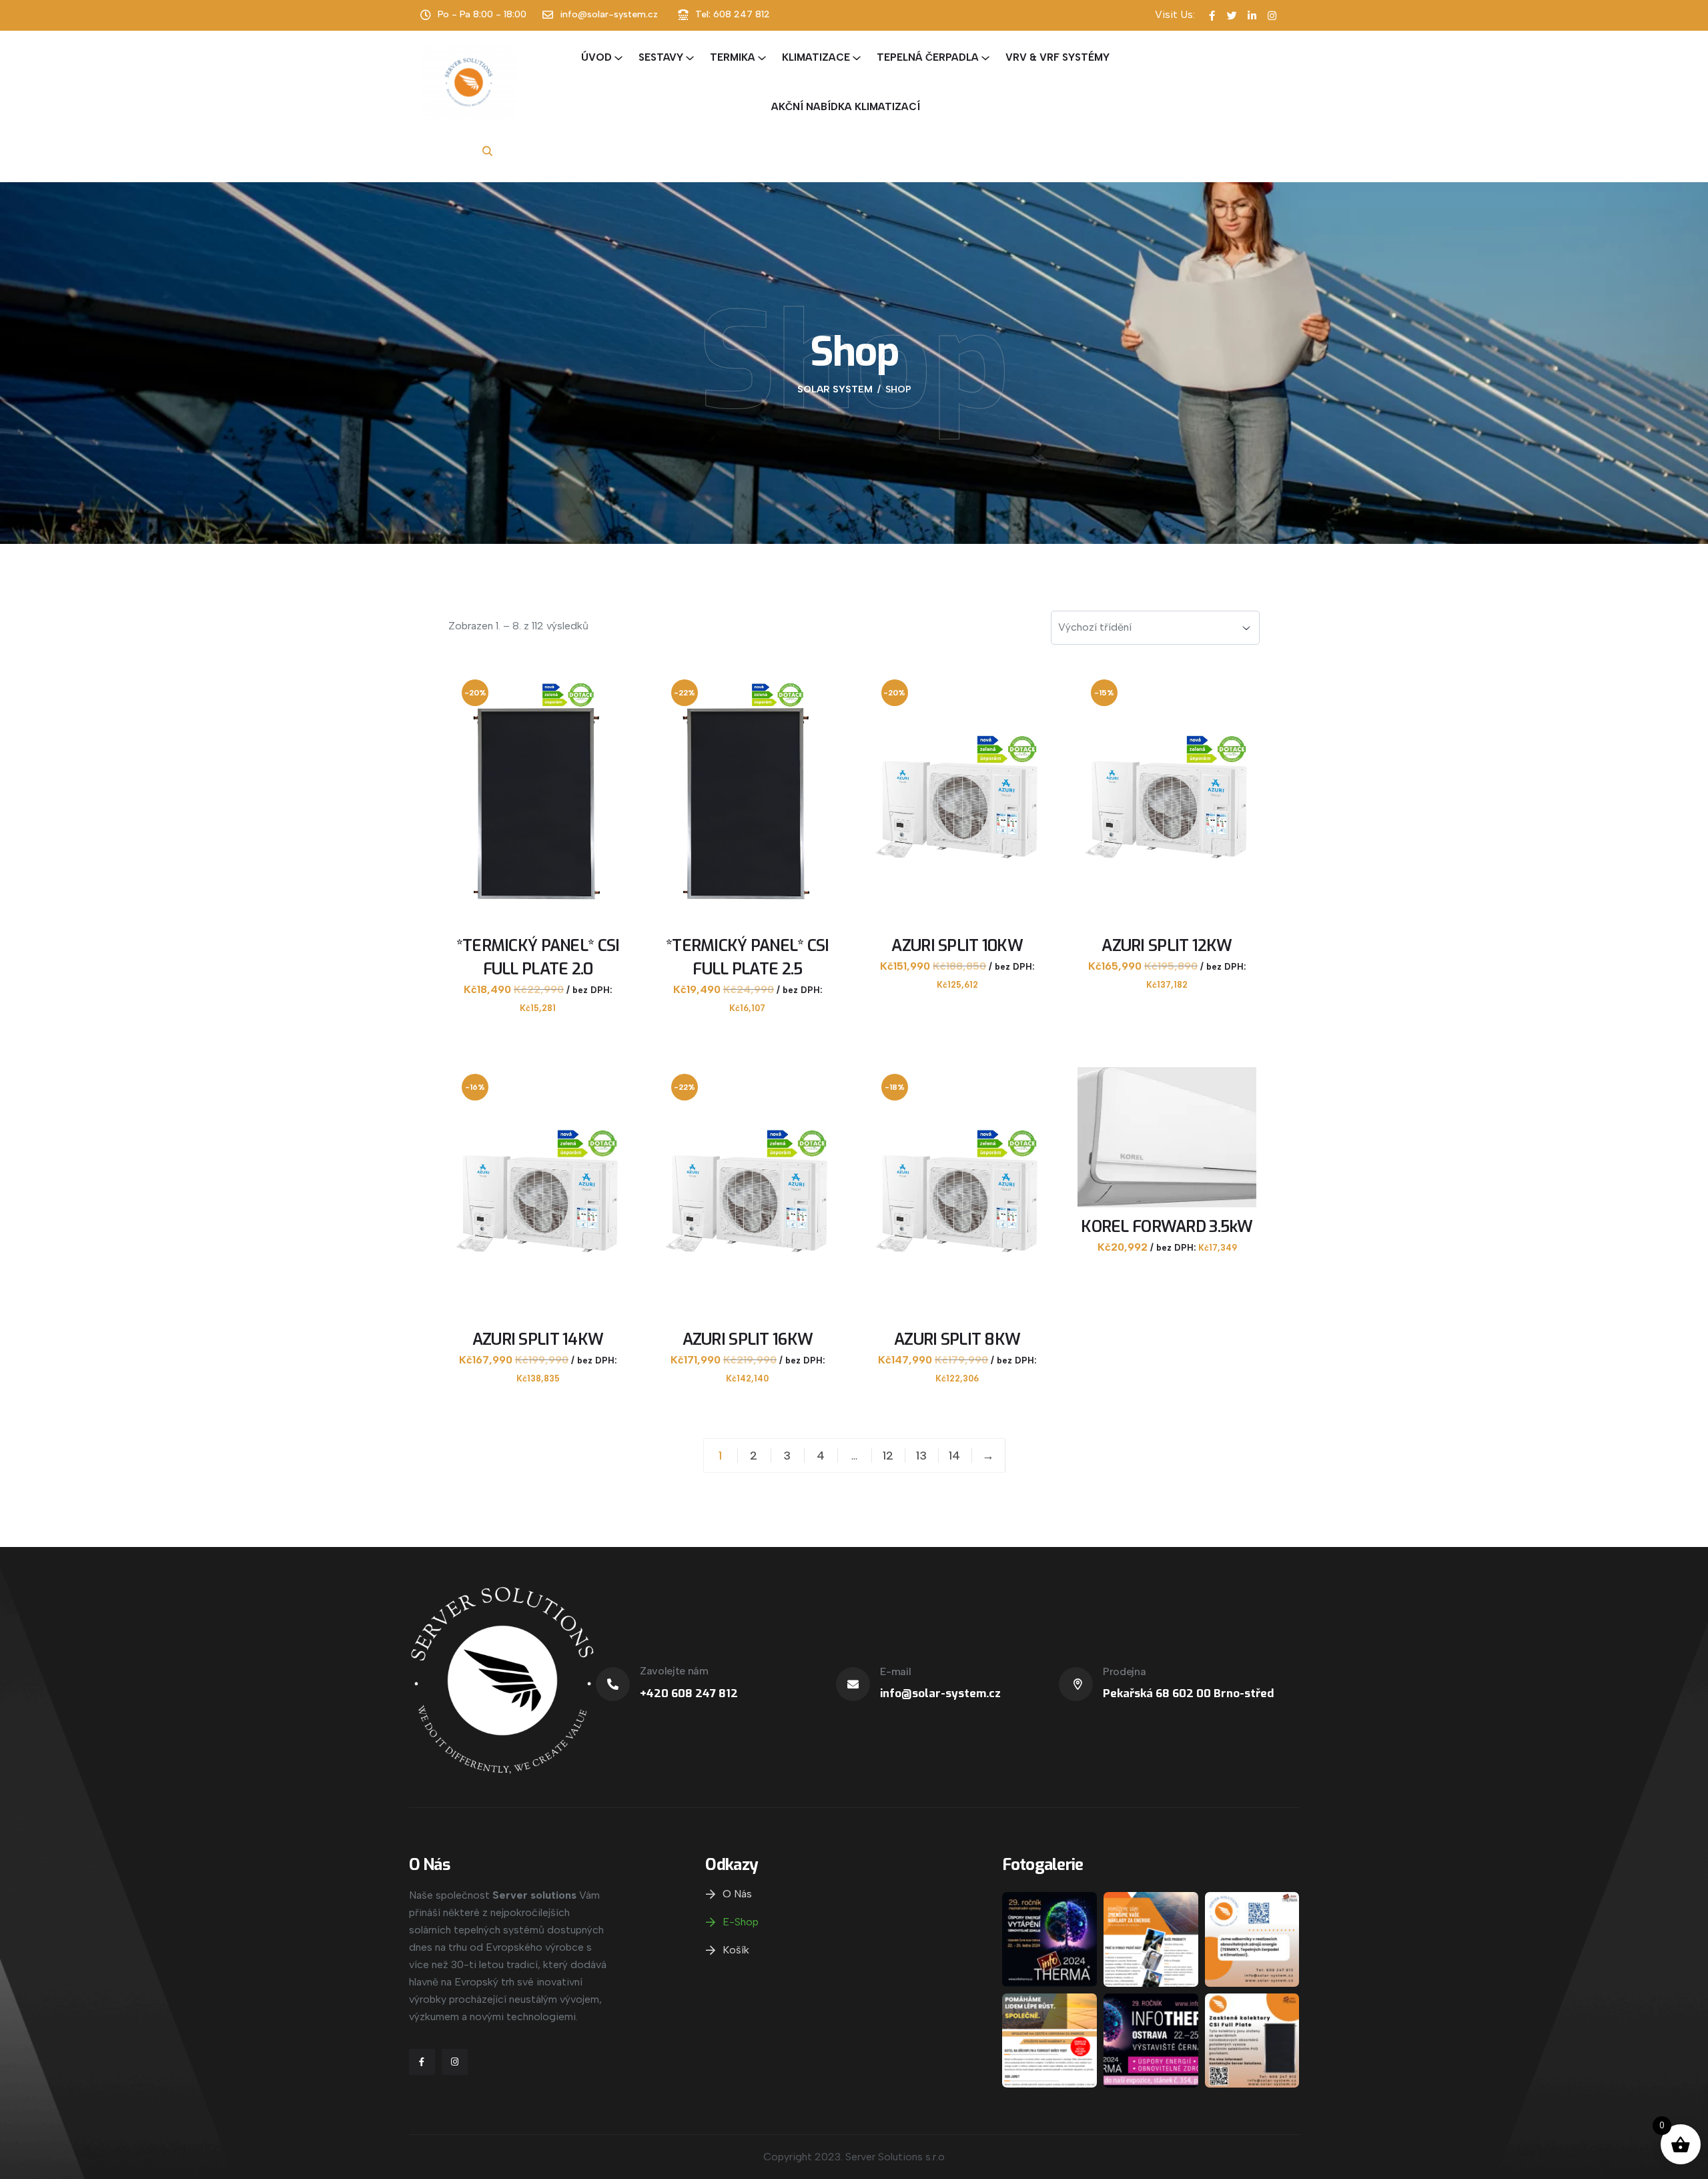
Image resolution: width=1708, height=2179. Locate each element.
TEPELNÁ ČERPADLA (928, 57)
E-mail (895, 1671)
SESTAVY (661, 57)
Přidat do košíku (540, 1021)
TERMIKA (733, 57)
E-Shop (741, 1922)
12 (888, 1456)
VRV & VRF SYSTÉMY (1057, 57)
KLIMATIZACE (816, 57)
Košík (736, 1950)
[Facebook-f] (422, 2062)
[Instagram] (455, 2062)
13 (921, 1456)
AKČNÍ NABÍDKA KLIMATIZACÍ (846, 107)
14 (954, 1456)
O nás (737, 1894)
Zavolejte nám (674, 1671)
